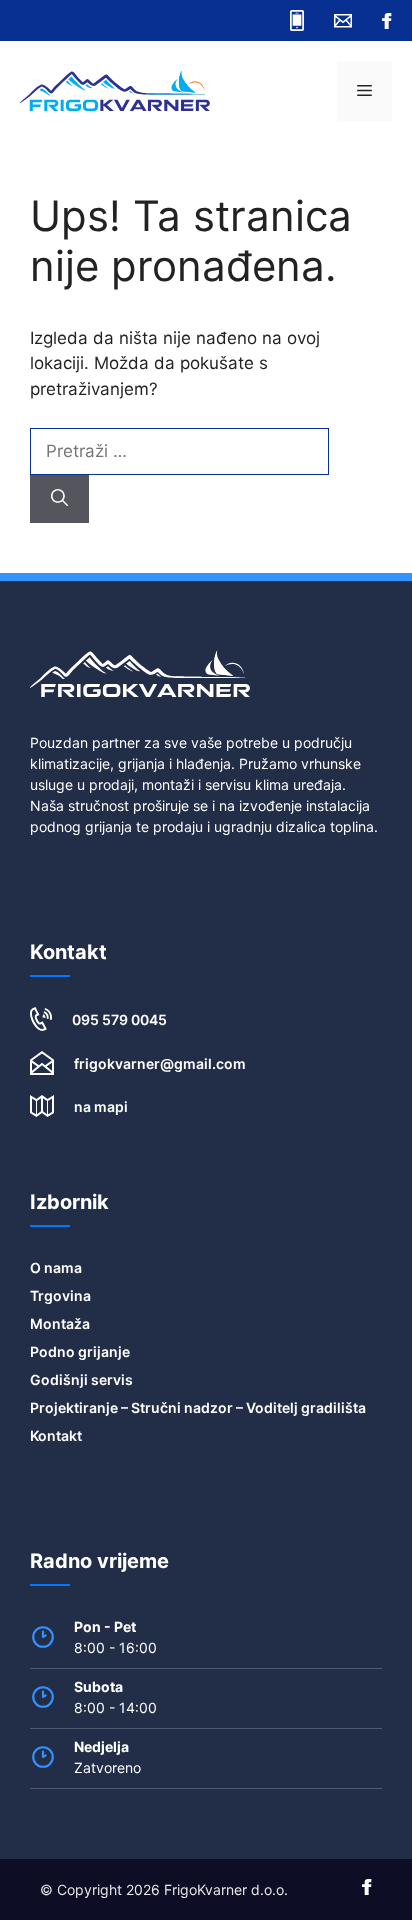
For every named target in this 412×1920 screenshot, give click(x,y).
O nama (56, 1267)
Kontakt (56, 1435)
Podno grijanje (80, 1351)
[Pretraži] (59, 499)
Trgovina (60, 1295)
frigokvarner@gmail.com (160, 1063)
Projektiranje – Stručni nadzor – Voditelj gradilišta (198, 1407)
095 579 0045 (119, 1019)
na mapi (101, 1106)
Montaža (60, 1323)
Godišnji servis (81, 1379)
